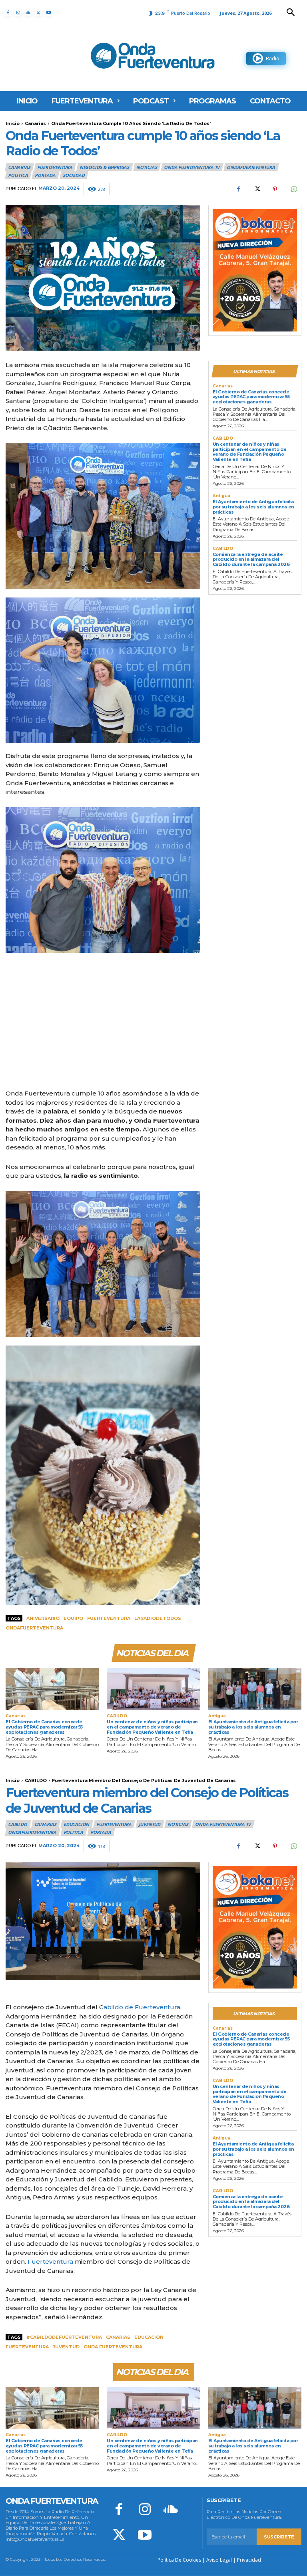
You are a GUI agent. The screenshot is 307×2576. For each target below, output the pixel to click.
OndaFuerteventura (251, 167)
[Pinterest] (275, 189)
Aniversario (43, 1618)
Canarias (35, 123)
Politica (18, 175)
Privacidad (249, 2560)
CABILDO (223, 439)
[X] (38, 13)
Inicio (13, 123)
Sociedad (74, 175)
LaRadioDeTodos (158, 1618)
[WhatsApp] (293, 189)
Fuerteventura (109, 1618)
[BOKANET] (255, 270)
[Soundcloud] (28, 13)
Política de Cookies (179, 2560)
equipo (73, 1618)
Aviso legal (219, 2560)
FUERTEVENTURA (55, 167)
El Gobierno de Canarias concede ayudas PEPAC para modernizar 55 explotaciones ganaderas (251, 397)
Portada (45, 175)
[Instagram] (18, 13)
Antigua (221, 496)
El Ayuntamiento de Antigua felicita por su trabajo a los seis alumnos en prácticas (253, 507)
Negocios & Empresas (104, 167)
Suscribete (279, 2537)
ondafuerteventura (34, 1628)
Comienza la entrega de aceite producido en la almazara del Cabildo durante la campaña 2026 (251, 559)
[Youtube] (49, 13)
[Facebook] (8, 13)
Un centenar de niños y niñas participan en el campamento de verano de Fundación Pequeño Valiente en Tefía (250, 452)
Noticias (147, 167)
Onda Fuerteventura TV (192, 167)
